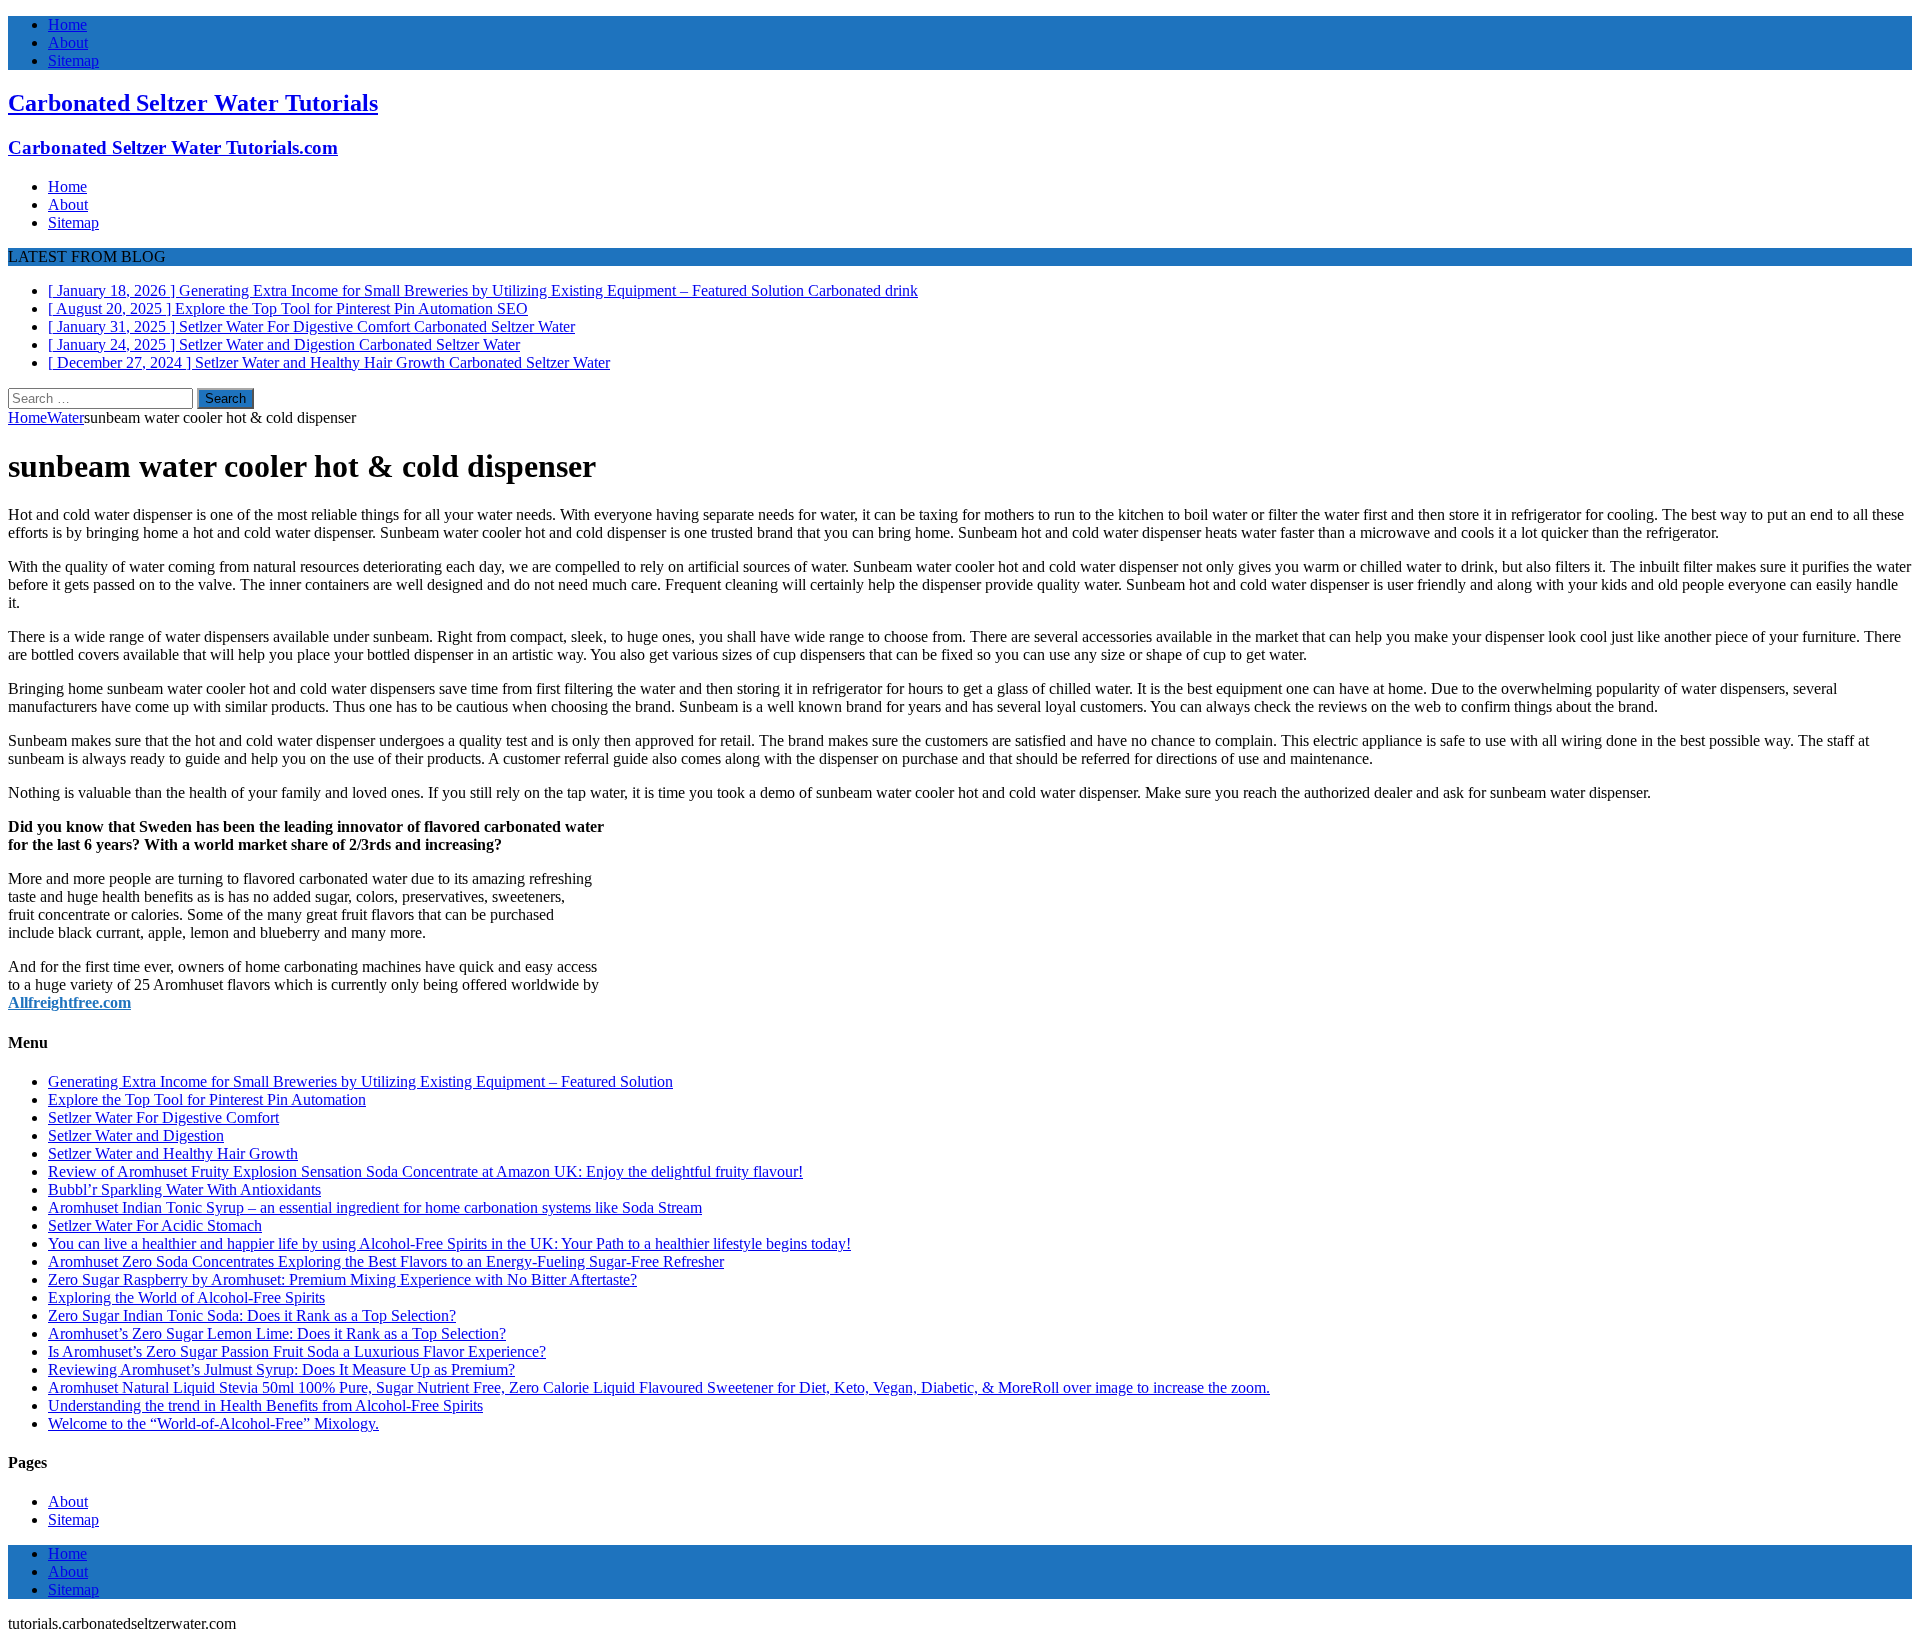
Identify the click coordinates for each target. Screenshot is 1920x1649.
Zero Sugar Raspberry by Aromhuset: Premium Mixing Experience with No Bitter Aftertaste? (342, 1279)
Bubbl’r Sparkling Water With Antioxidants (184, 1189)
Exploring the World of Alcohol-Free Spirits (186, 1297)
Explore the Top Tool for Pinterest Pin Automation (207, 1099)
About (68, 42)
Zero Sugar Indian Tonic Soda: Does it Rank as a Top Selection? (252, 1315)
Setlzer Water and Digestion (136, 1135)
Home (67, 24)
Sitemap (73, 60)
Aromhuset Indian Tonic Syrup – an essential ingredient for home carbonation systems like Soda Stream (375, 1207)
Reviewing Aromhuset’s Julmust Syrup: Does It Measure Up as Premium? (281, 1369)
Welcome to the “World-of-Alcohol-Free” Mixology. (213, 1423)
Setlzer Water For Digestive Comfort (163, 1117)
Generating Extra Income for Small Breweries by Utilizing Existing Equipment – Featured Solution (360, 1081)
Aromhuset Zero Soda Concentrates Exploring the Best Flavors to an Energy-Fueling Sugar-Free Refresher (386, 1261)
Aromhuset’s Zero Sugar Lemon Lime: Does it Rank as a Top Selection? (277, 1333)
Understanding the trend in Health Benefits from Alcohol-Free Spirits (265, 1405)
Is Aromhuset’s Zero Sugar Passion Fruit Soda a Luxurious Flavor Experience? (297, 1351)
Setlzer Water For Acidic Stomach (155, 1225)
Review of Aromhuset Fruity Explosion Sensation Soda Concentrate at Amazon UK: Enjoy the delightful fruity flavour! (425, 1171)
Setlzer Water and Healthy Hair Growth (173, 1153)
